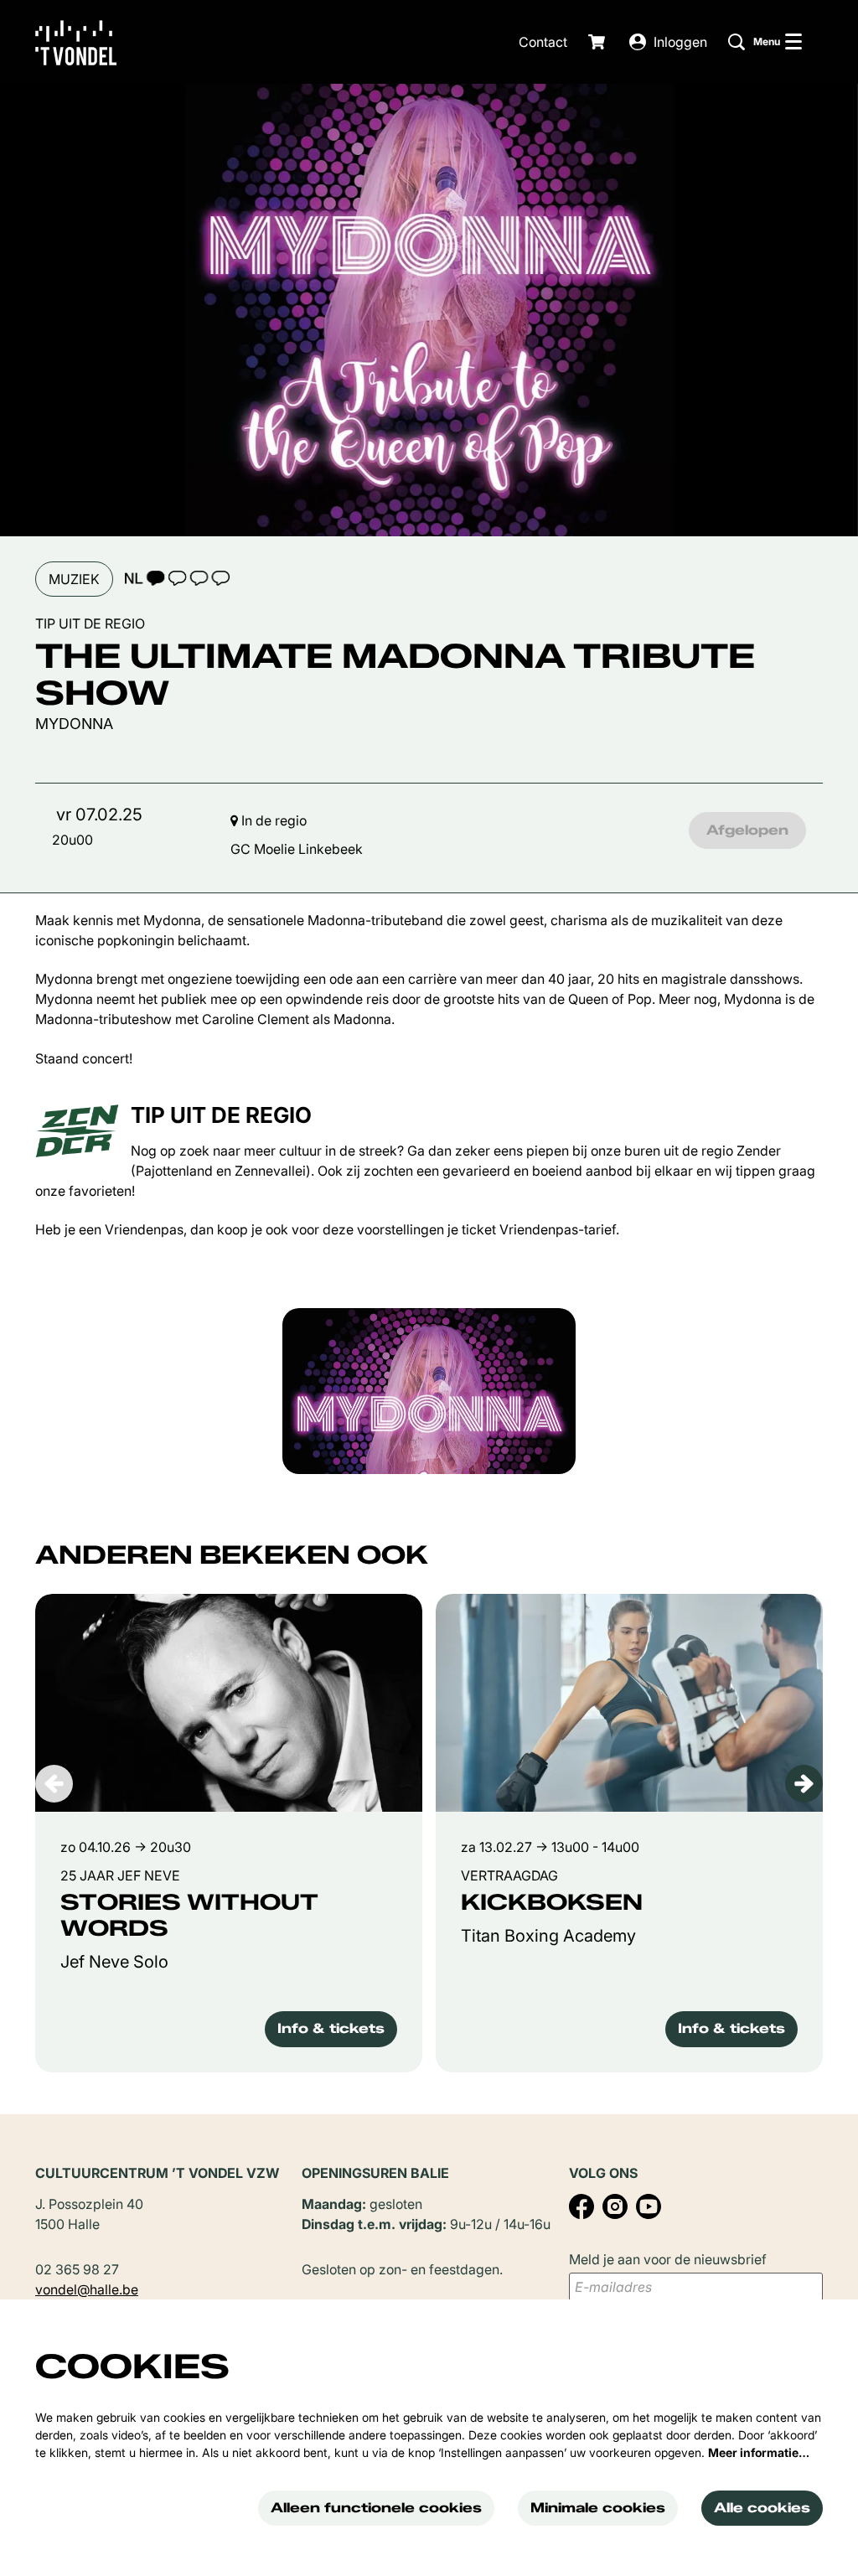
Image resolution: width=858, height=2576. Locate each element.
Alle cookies (762, 2508)
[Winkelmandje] (598, 42)
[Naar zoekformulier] (737, 42)
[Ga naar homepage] (88, 42)
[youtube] (649, 2206)
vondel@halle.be (87, 2289)
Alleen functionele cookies (376, 2508)
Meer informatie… (759, 2452)
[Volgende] (804, 1784)
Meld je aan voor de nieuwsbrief (668, 2259)
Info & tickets (331, 2028)
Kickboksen (552, 1903)
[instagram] (615, 2206)
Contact (543, 42)
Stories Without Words (189, 1916)
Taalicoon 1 (177, 578)
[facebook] (581, 2206)
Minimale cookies (598, 2508)
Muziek (74, 579)
